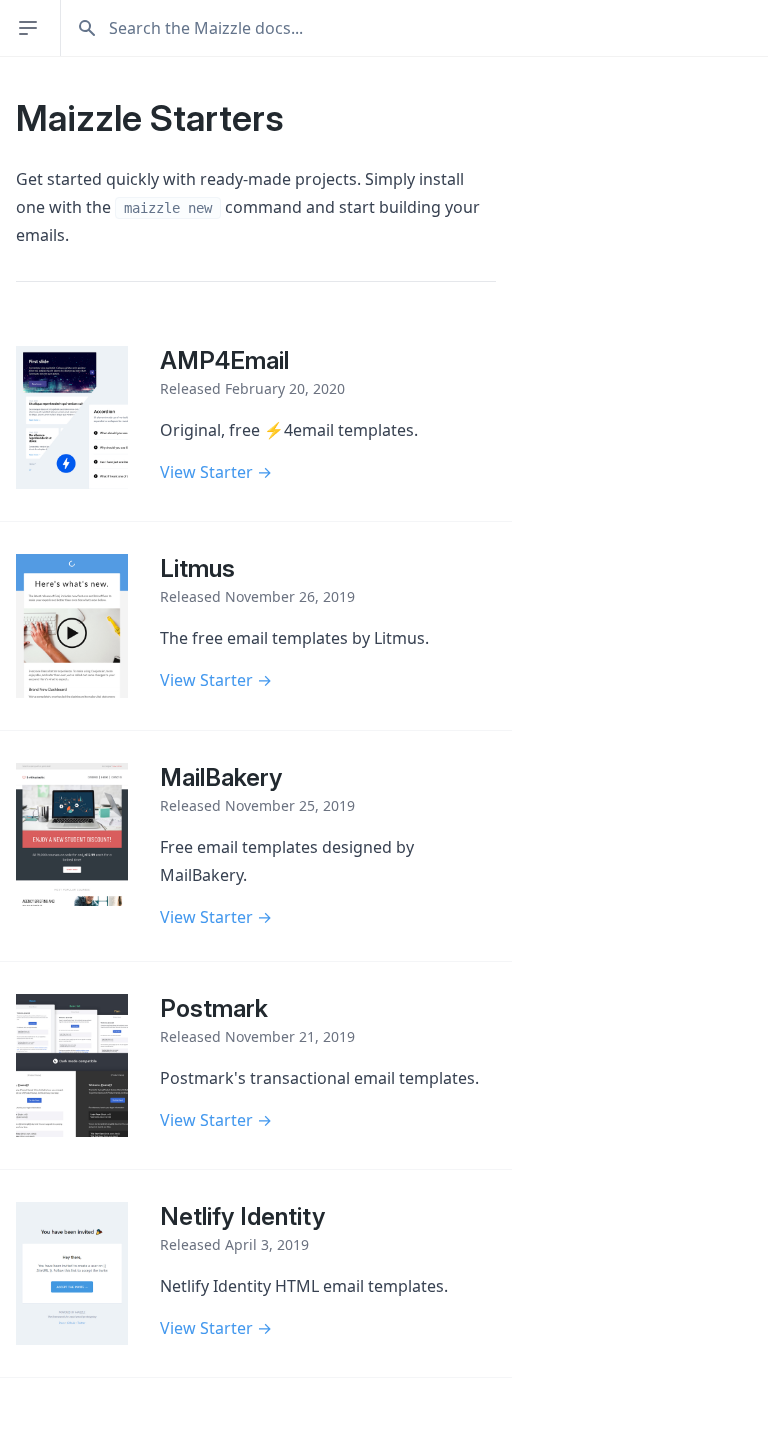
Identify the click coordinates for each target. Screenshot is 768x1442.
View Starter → (216, 472)
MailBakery (221, 777)
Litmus (197, 568)
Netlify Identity (242, 1216)
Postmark (214, 1008)
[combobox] (422, 28)
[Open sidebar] (30, 28)
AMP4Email (224, 360)
